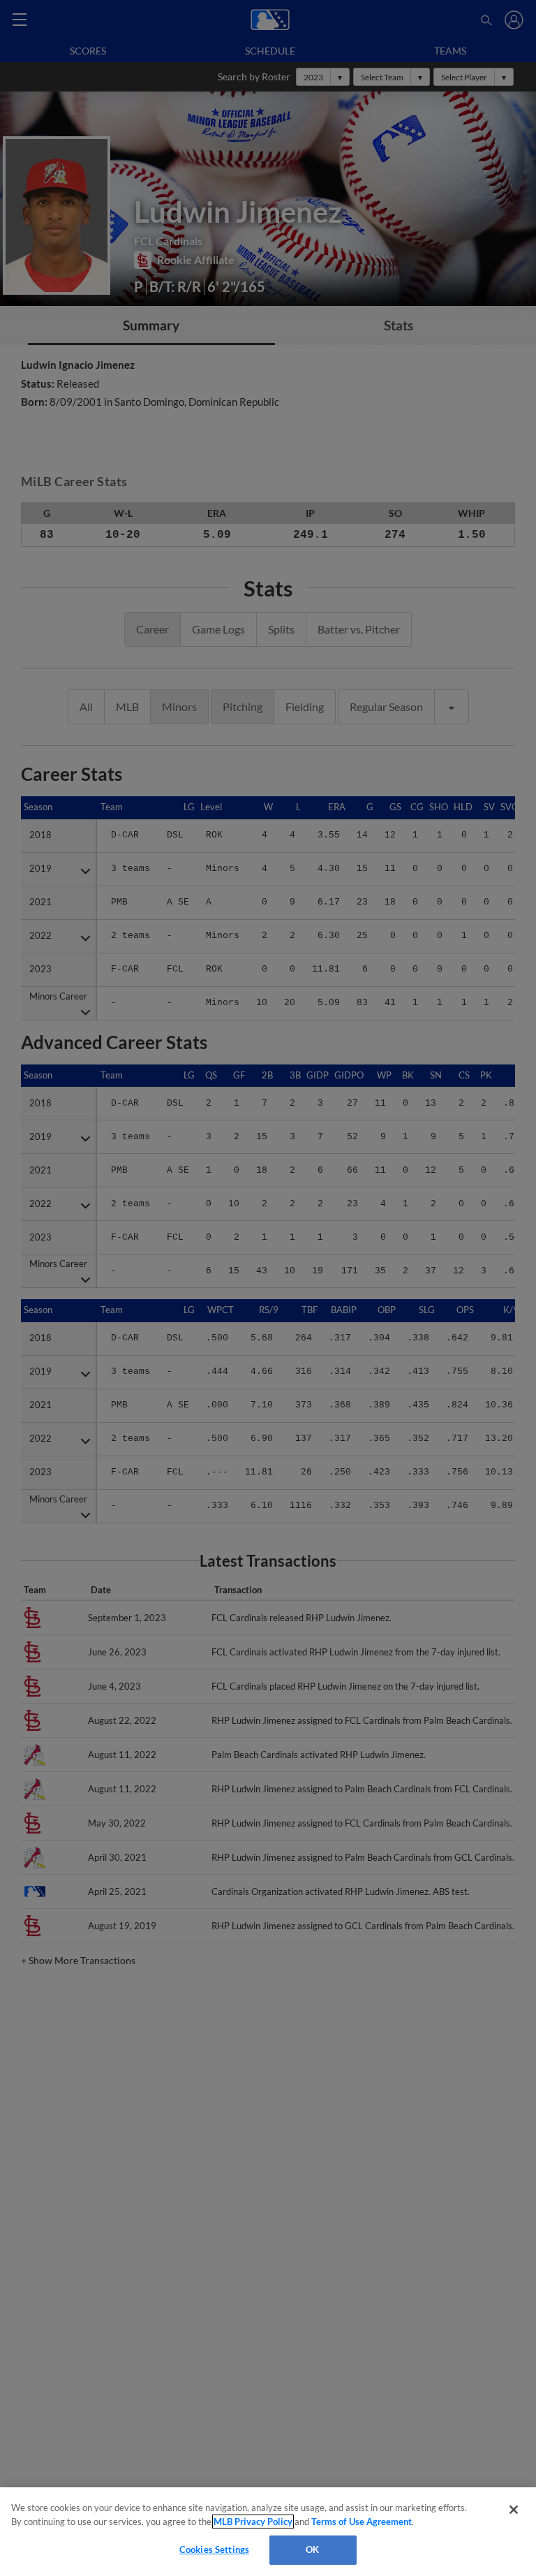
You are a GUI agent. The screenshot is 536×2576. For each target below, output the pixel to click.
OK (312, 2549)
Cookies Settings (214, 2549)
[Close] (514, 2510)
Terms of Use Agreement (362, 2522)
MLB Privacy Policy (253, 2522)
